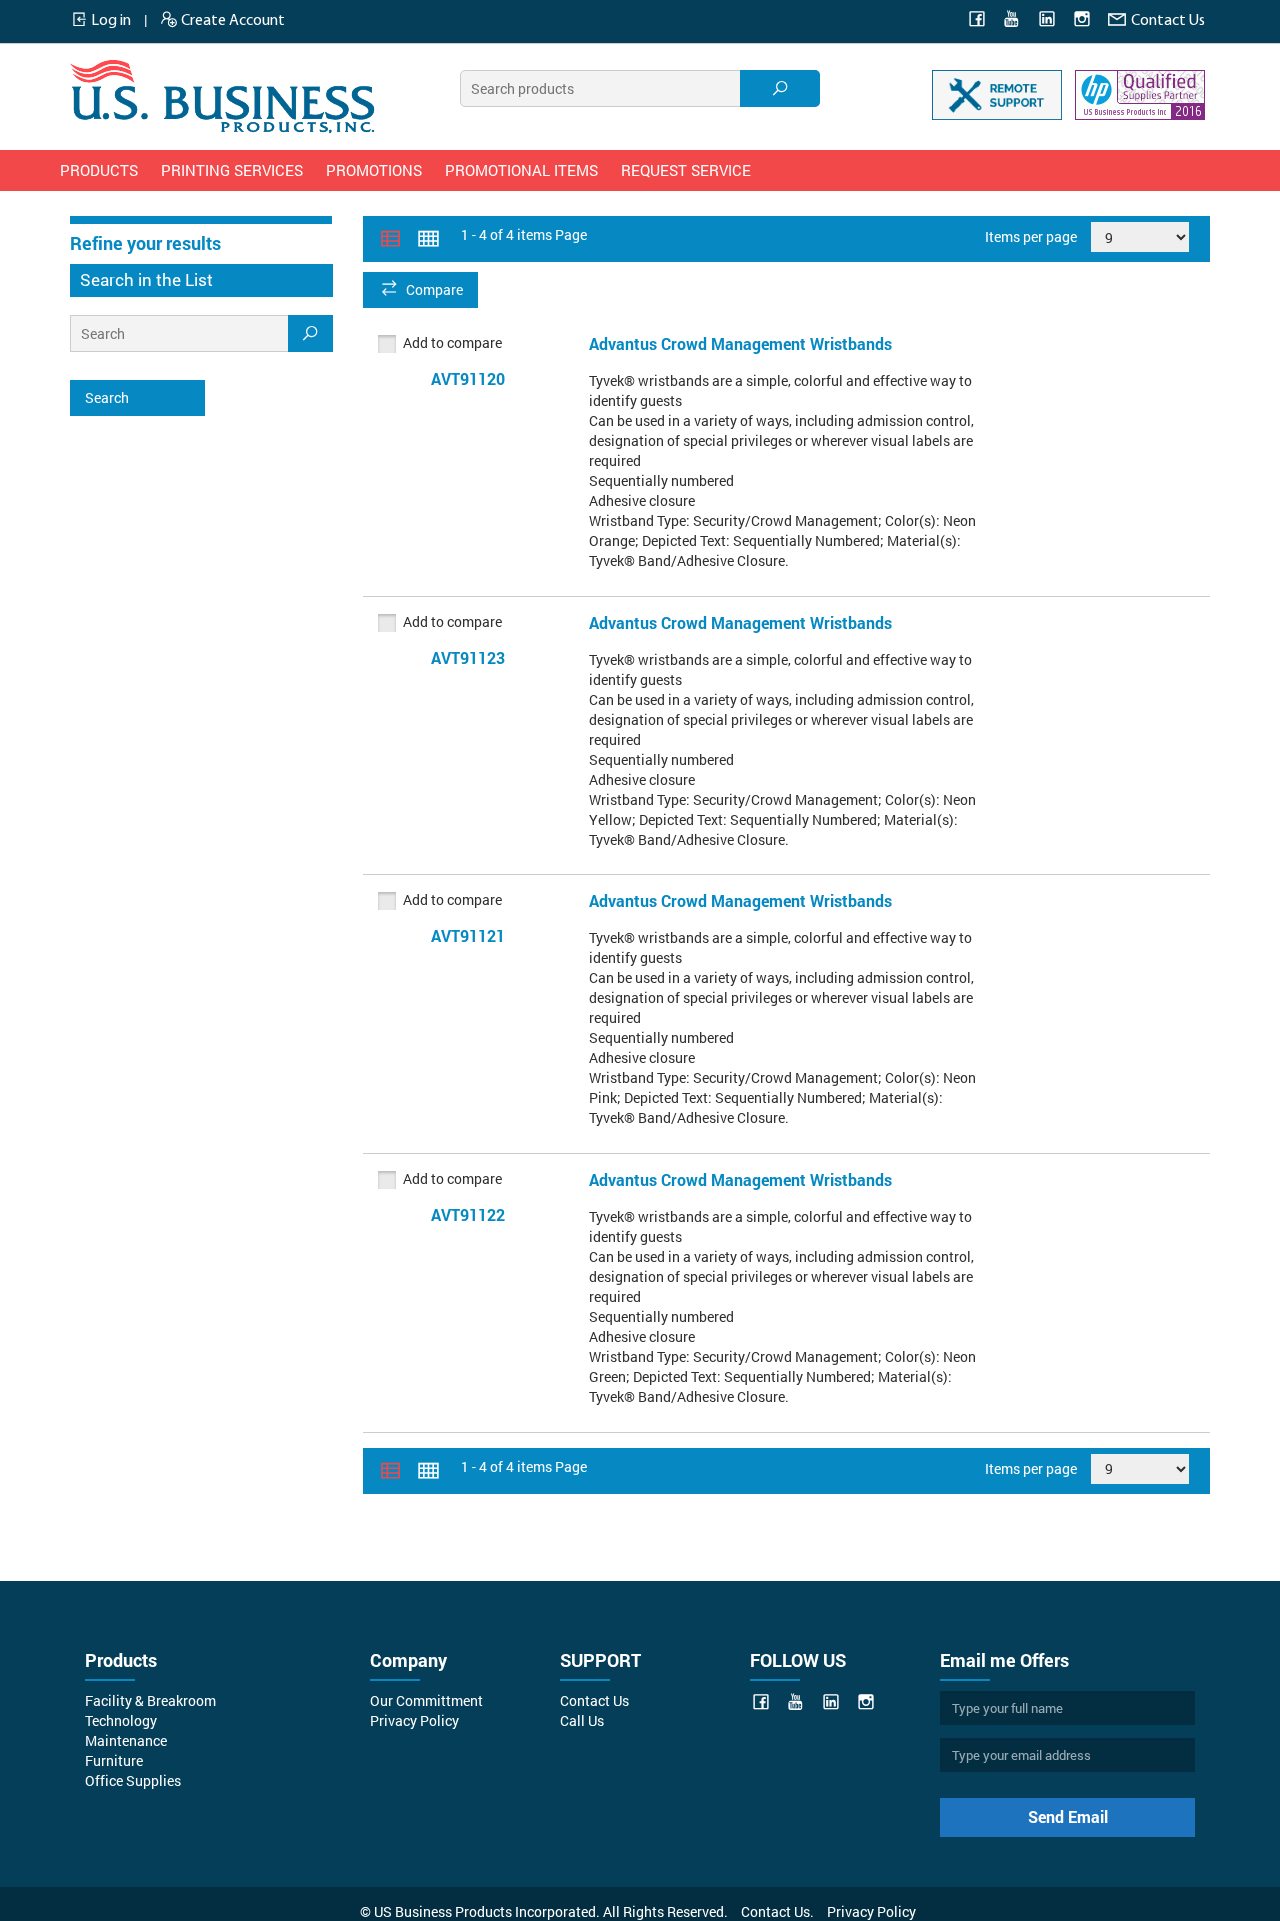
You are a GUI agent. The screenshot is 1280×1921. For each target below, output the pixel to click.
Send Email (1068, 1816)
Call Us (582, 1720)
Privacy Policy (414, 1720)
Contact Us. (777, 1911)
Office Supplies (133, 1780)
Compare (434, 289)
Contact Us (1166, 21)
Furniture (114, 1760)
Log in (109, 21)
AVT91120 (468, 378)
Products (99, 170)
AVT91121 (468, 935)
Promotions (374, 170)
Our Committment (426, 1700)
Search (107, 397)
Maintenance (126, 1740)
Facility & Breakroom (150, 1700)
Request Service (686, 170)
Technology (121, 1720)
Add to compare (452, 342)
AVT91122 (468, 1214)
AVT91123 (468, 657)
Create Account (231, 21)
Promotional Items (521, 170)
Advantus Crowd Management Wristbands (740, 343)
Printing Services (232, 170)
